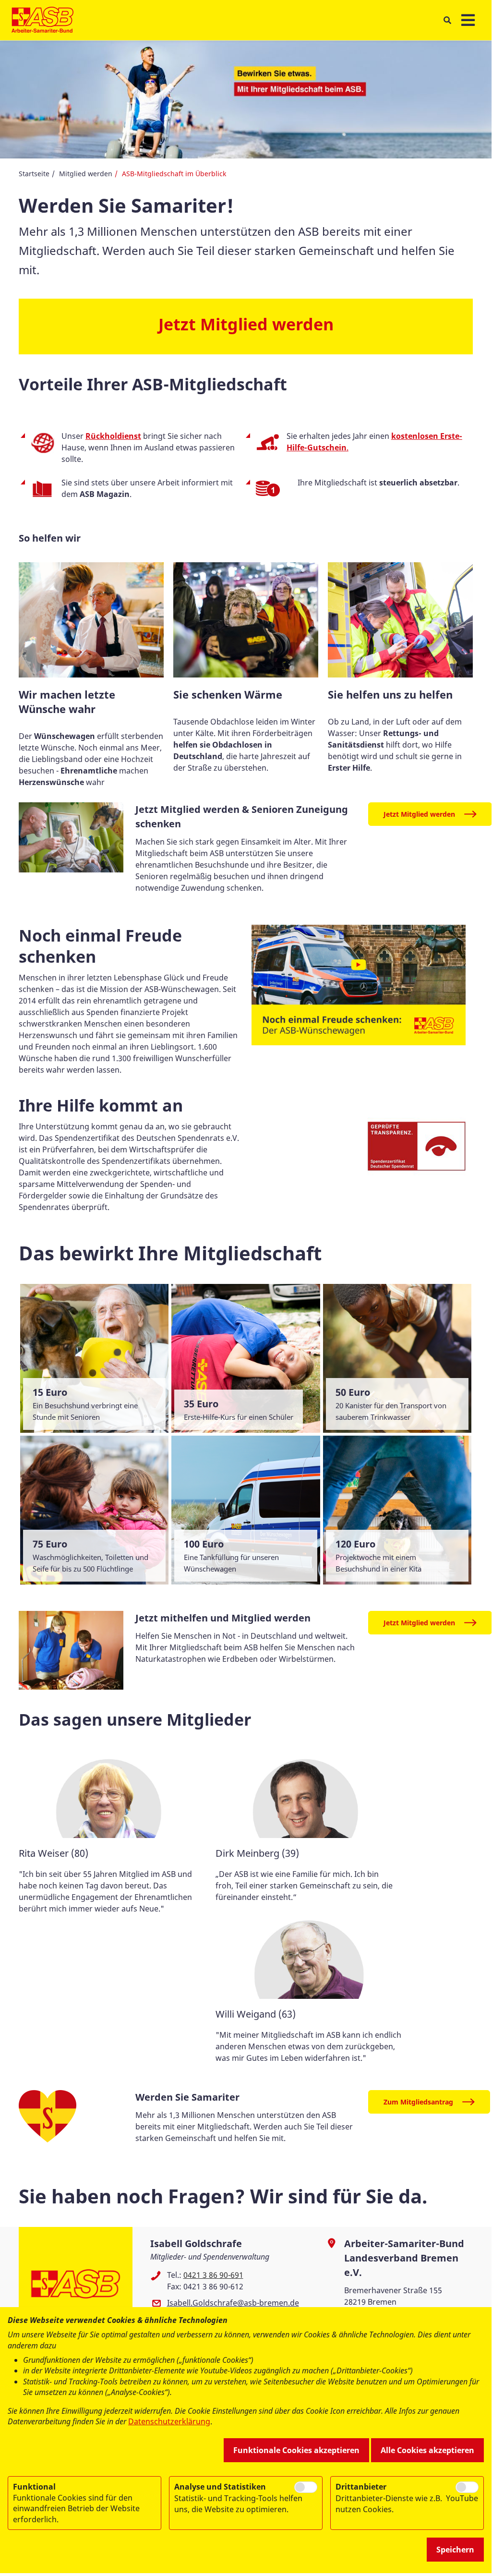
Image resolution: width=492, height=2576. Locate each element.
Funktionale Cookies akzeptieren (296, 2450)
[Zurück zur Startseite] (42, 20)
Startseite (34, 174)
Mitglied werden (86, 174)
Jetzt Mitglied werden (419, 814)
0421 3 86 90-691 (213, 2275)
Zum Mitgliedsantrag (418, 2102)
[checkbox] (306, 2487)
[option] (112, 1835)
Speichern (455, 2550)
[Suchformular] (447, 20)
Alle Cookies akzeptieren (427, 2450)
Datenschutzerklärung (169, 2421)
